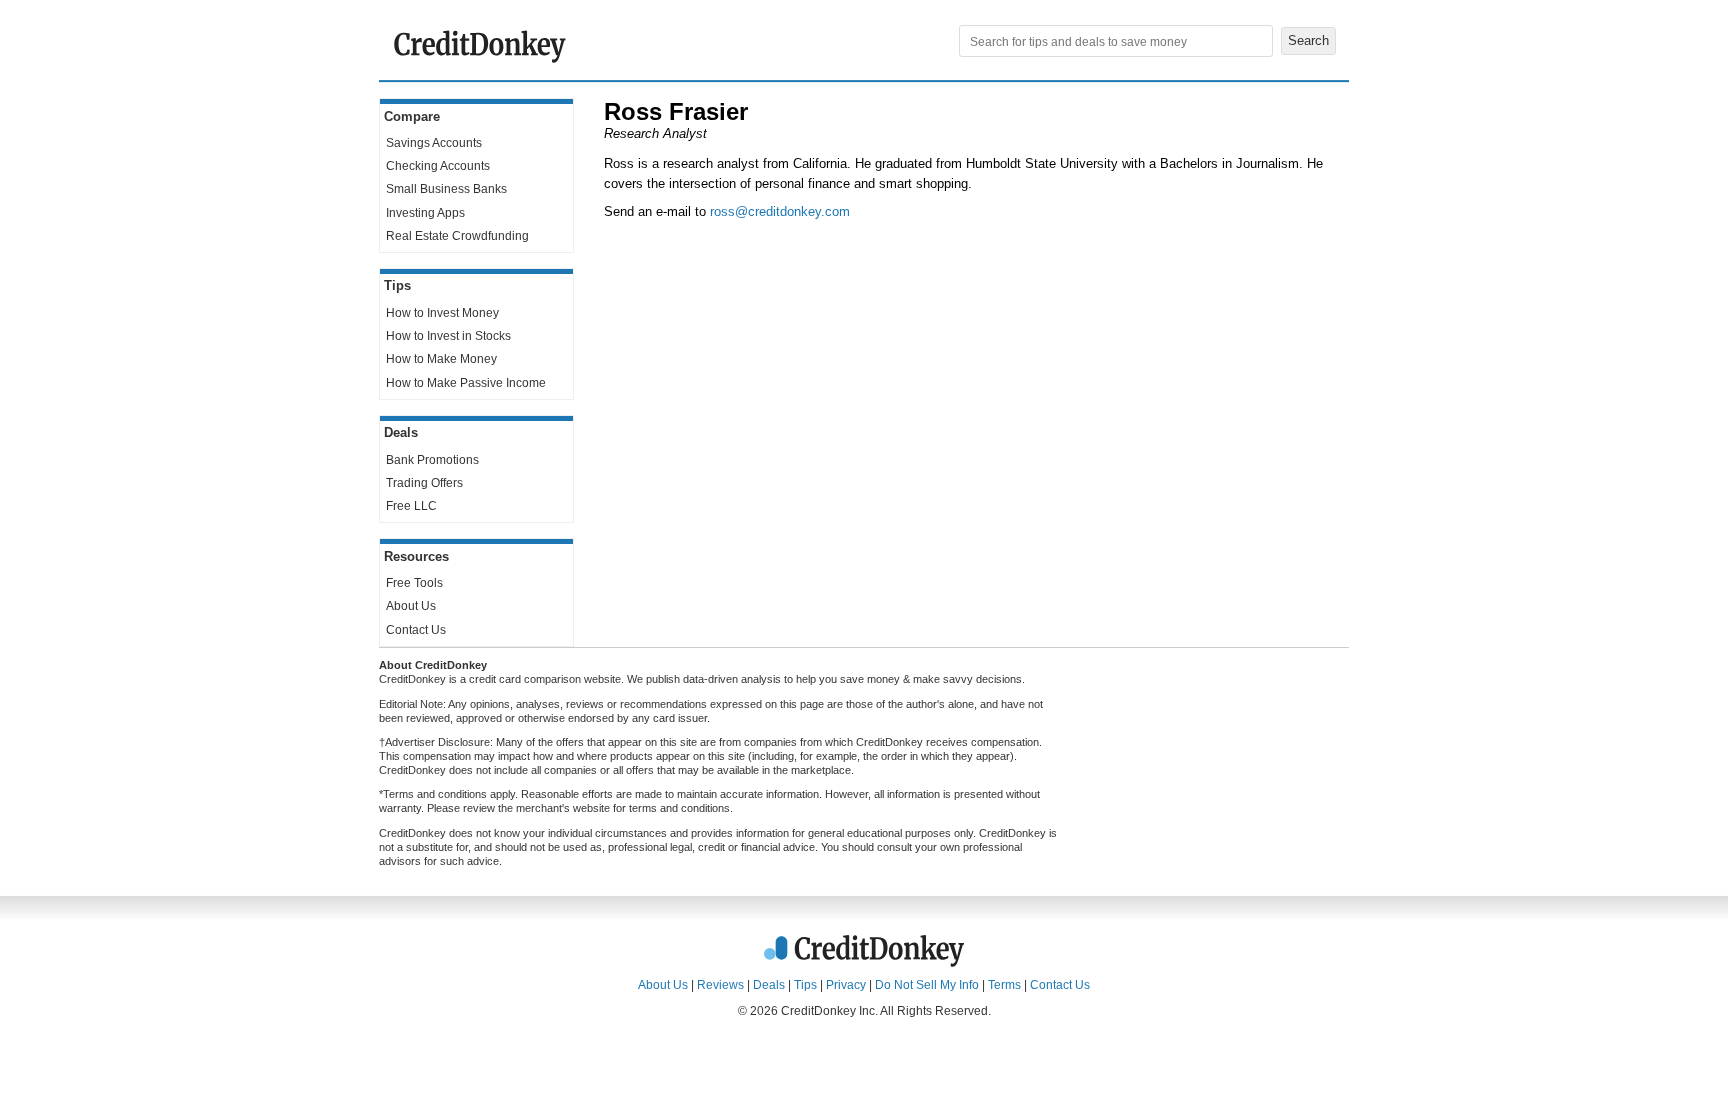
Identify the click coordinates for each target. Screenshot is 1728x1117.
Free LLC (411, 506)
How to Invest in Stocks (448, 336)
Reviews (720, 985)
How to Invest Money (442, 313)
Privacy (846, 985)
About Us (411, 606)
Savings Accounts (434, 143)
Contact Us (416, 630)
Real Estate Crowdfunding (457, 236)
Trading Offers (424, 483)
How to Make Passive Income (466, 383)
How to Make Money (441, 359)
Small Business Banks (446, 189)
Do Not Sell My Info (927, 985)
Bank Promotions (432, 460)
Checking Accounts (438, 166)
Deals (769, 985)
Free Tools (414, 583)
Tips (805, 985)
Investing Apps (425, 213)
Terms (1004, 985)
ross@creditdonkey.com (780, 211)
